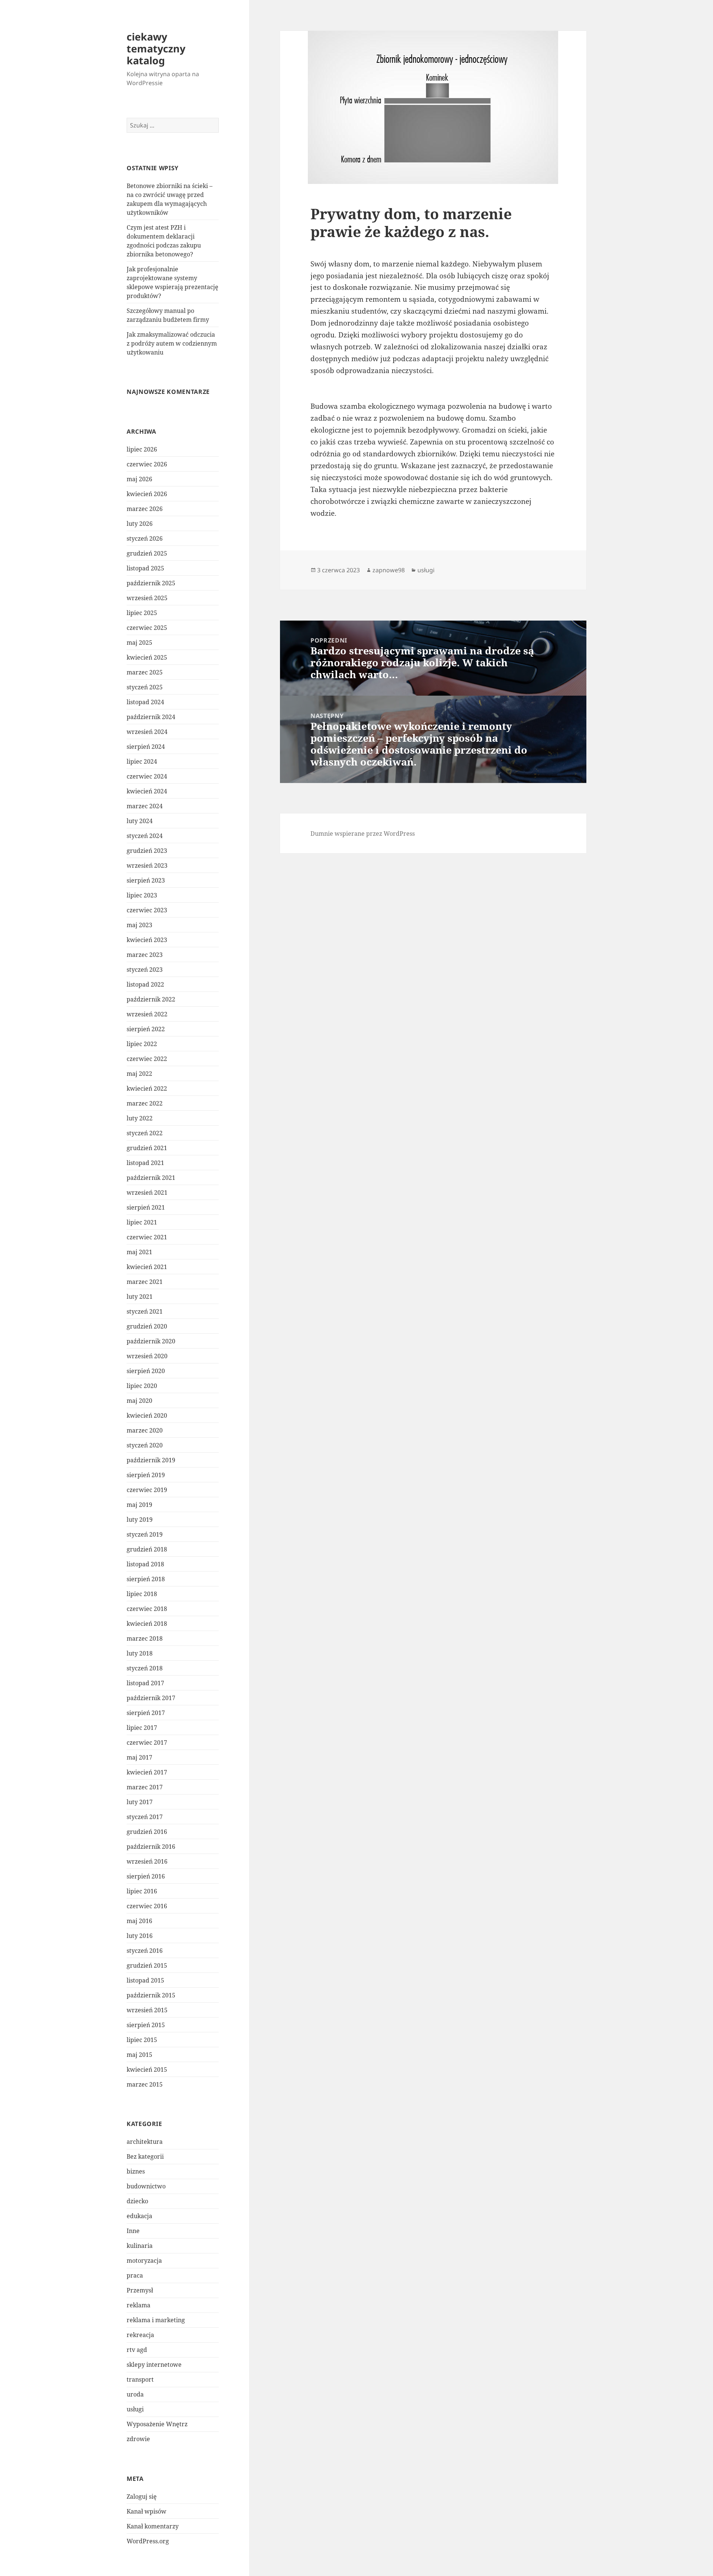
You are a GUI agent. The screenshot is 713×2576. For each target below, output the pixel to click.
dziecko (137, 2201)
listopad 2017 (145, 1683)
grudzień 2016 (147, 1832)
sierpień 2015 (146, 2025)
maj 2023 (139, 925)
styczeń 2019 (145, 1534)
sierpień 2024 (146, 747)
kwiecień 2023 (147, 940)
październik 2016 (151, 1847)
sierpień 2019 (146, 1475)
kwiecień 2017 (147, 1772)
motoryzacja (144, 2261)
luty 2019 (140, 1520)
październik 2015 (151, 1995)
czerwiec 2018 (147, 1609)
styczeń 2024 (145, 836)
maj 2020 (139, 1401)
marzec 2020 (145, 1430)
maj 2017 (139, 1757)
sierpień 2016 (146, 1876)
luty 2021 (140, 1297)
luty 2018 (140, 1653)
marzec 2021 (145, 1282)
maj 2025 (139, 643)
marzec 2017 (145, 1787)
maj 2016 (139, 1921)
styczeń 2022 (145, 1133)
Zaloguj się (142, 2496)
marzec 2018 (145, 1638)
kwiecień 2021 (147, 1267)
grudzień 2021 (147, 1148)
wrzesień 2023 (147, 865)
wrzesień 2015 (147, 2010)
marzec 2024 (145, 806)
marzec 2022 (145, 1103)
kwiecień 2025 (147, 657)
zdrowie (138, 2439)
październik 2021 (151, 1178)
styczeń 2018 (145, 1668)
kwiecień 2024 (147, 791)
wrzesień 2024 (147, 732)
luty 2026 (140, 524)
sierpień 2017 (146, 1713)
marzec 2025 (145, 672)
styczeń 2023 (145, 970)
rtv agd (137, 2350)
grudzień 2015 (147, 1965)
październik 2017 (151, 1698)
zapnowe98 (389, 570)
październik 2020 (151, 1341)
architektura (145, 2142)
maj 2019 (139, 1505)
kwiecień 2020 (147, 1415)
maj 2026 (139, 479)
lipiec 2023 (142, 895)
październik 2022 (151, 999)
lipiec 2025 (142, 613)
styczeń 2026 (145, 538)
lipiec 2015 (142, 2040)
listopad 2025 (145, 568)
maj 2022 (139, 1074)
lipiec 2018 (142, 1594)
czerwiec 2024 (147, 776)
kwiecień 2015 (147, 2069)
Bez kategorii (145, 2156)
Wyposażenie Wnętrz (157, 2424)
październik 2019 (151, 1460)
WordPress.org (148, 2541)
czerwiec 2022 (147, 1059)
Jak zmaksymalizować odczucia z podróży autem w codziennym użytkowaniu (172, 343)
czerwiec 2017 (147, 1742)
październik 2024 (151, 717)
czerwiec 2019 (147, 1490)
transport (140, 2379)
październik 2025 (151, 583)
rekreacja (140, 2335)
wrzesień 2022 (147, 1014)
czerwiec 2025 (147, 628)
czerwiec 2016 (147, 1906)
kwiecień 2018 (147, 1624)
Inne (133, 2231)
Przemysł (140, 2290)
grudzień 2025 (147, 553)
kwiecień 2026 (147, 494)
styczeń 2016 (145, 1951)
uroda (135, 2394)
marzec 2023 (145, 955)
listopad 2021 (145, 1163)
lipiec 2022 (142, 1044)
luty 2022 (140, 1118)
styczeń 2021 (145, 1311)
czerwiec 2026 (147, 464)
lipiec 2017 (142, 1728)
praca (135, 2275)
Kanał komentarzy (153, 2526)
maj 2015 (139, 2055)
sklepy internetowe (154, 2365)
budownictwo (146, 2186)
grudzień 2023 (147, 851)
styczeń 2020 (145, 1445)
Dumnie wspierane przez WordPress (363, 834)
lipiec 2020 (142, 1386)
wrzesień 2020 (147, 1356)
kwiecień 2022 (147, 1088)
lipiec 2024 (142, 761)
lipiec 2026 (142, 449)
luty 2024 (140, 821)
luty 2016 (140, 1936)
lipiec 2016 (142, 1891)
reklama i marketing (156, 2320)
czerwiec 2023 (147, 910)
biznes (136, 2171)
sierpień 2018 (146, 1579)
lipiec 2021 (142, 1222)
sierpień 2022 (146, 1029)
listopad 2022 (145, 984)
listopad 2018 (145, 1564)
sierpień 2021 (146, 1207)
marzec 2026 (145, 509)
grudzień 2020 (147, 1326)
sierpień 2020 (146, 1371)
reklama (139, 2305)
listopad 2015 (145, 1980)
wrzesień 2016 (147, 1861)
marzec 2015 (145, 2084)
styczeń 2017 (145, 1817)
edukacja (139, 2216)
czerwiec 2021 (147, 1237)
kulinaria (140, 2246)
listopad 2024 (145, 702)
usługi (135, 2409)
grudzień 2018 (147, 1549)
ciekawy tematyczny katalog (156, 48)
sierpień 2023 (146, 880)
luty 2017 (140, 1802)
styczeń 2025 (145, 687)
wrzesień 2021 (147, 1192)
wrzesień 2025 (147, 598)
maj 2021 (139, 1252)
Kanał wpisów (146, 2511)
